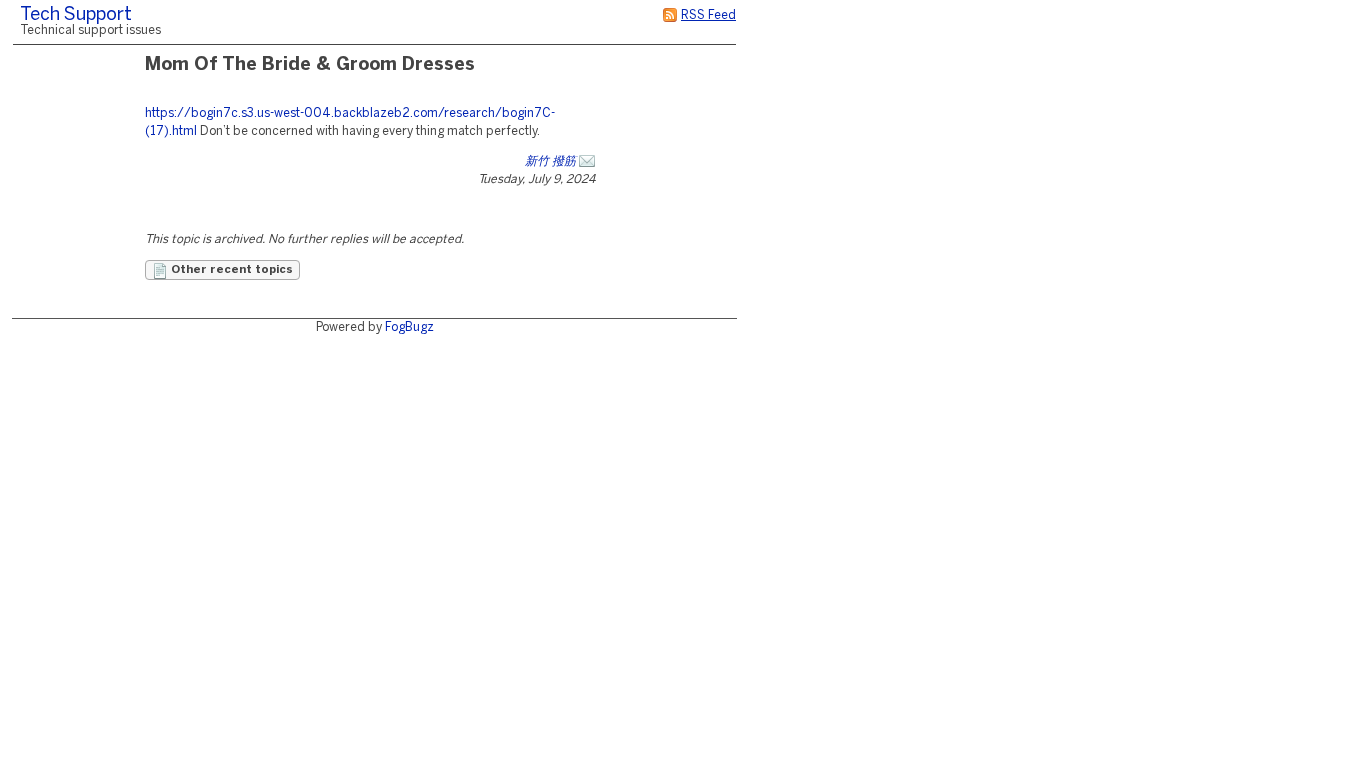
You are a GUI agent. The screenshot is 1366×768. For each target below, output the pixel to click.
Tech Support (76, 15)
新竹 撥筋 (550, 161)
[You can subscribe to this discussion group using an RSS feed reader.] (670, 15)
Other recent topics (230, 270)
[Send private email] (587, 161)
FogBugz (409, 327)
